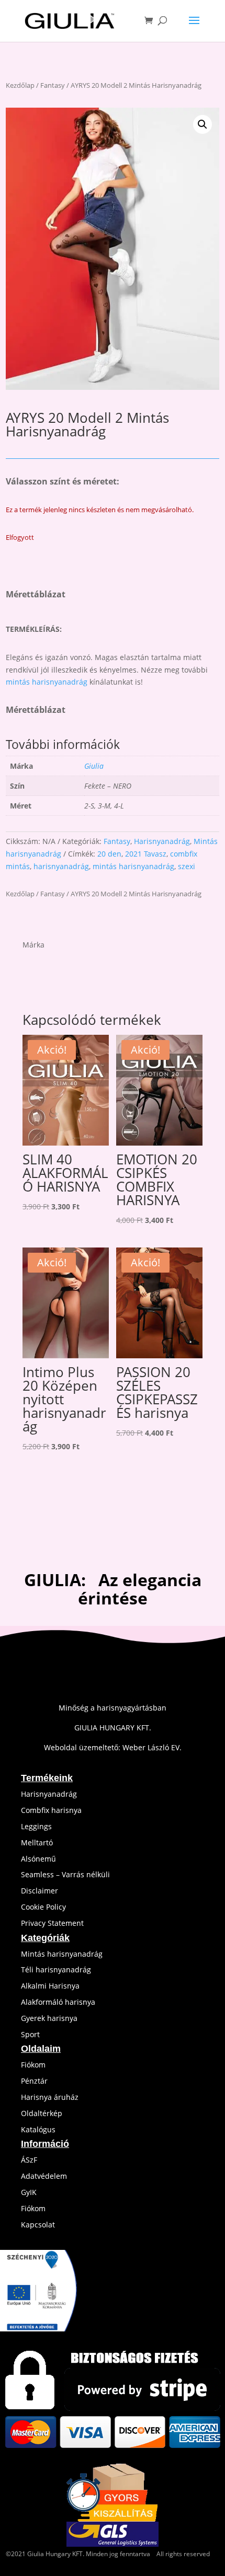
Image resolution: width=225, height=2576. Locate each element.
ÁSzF (29, 2160)
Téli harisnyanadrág (56, 1969)
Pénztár (34, 2081)
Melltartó (37, 1843)
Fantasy (53, 85)
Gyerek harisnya (49, 2018)
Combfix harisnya (51, 1810)
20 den (109, 854)
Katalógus (38, 2129)
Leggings (36, 1826)
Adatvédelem (44, 2176)
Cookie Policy (43, 1907)
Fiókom (33, 2065)
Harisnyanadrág (162, 841)
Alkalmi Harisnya (50, 1986)
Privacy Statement (52, 1923)
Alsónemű (38, 1859)
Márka (33, 945)
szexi (187, 866)
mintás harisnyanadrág (47, 682)
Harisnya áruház (50, 2097)
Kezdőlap (20, 85)
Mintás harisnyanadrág (62, 1954)
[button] (203, 124)
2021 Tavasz (146, 854)
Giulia (94, 766)
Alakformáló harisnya (58, 2002)
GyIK (29, 2192)
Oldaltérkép (42, 2113)
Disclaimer (40, 1891)
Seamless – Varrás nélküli (65, 1874)
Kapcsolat (38, 2225)
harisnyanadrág (61, 866)
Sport (30, 2034)
